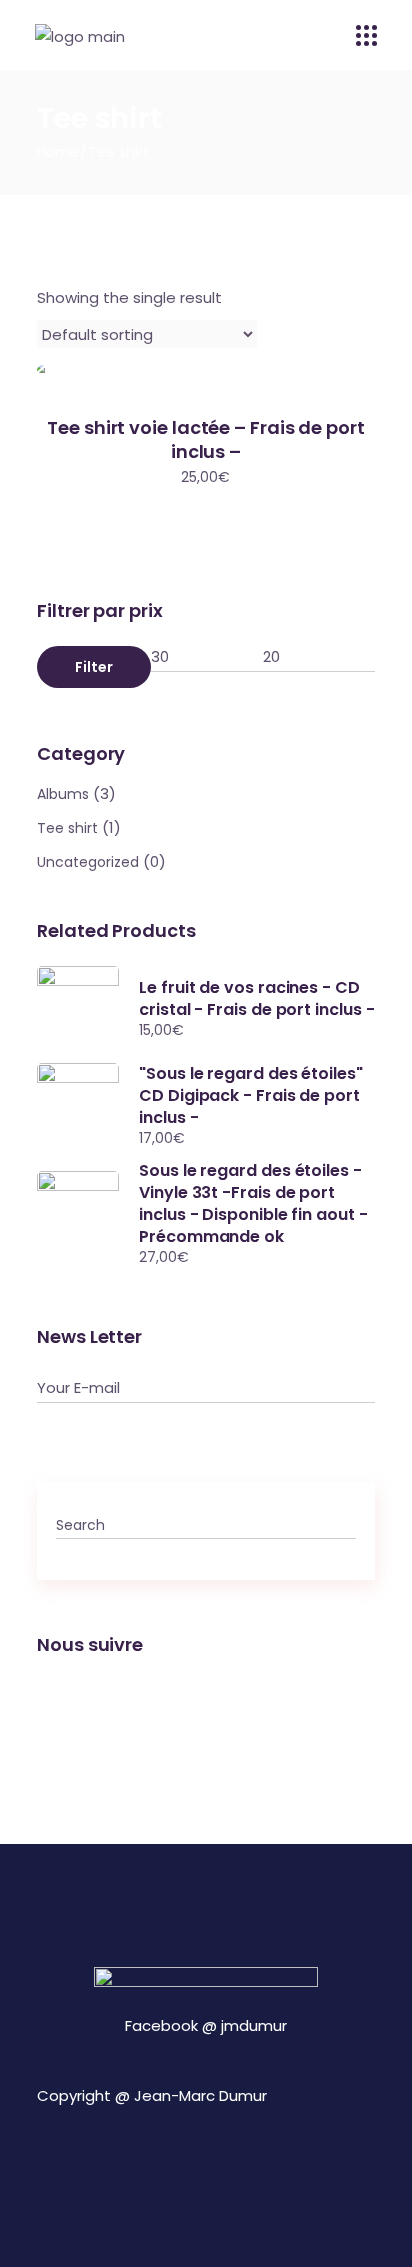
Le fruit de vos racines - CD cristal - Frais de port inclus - (256, 998)
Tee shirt (67, 828)
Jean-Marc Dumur (200, 2095)
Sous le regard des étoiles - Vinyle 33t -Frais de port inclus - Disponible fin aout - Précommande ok (253, 1203)
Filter (94, 667)
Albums (63, 794)
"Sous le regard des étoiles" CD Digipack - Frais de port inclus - (251, 1095)
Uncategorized (88, 862)
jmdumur (254, 2025)
